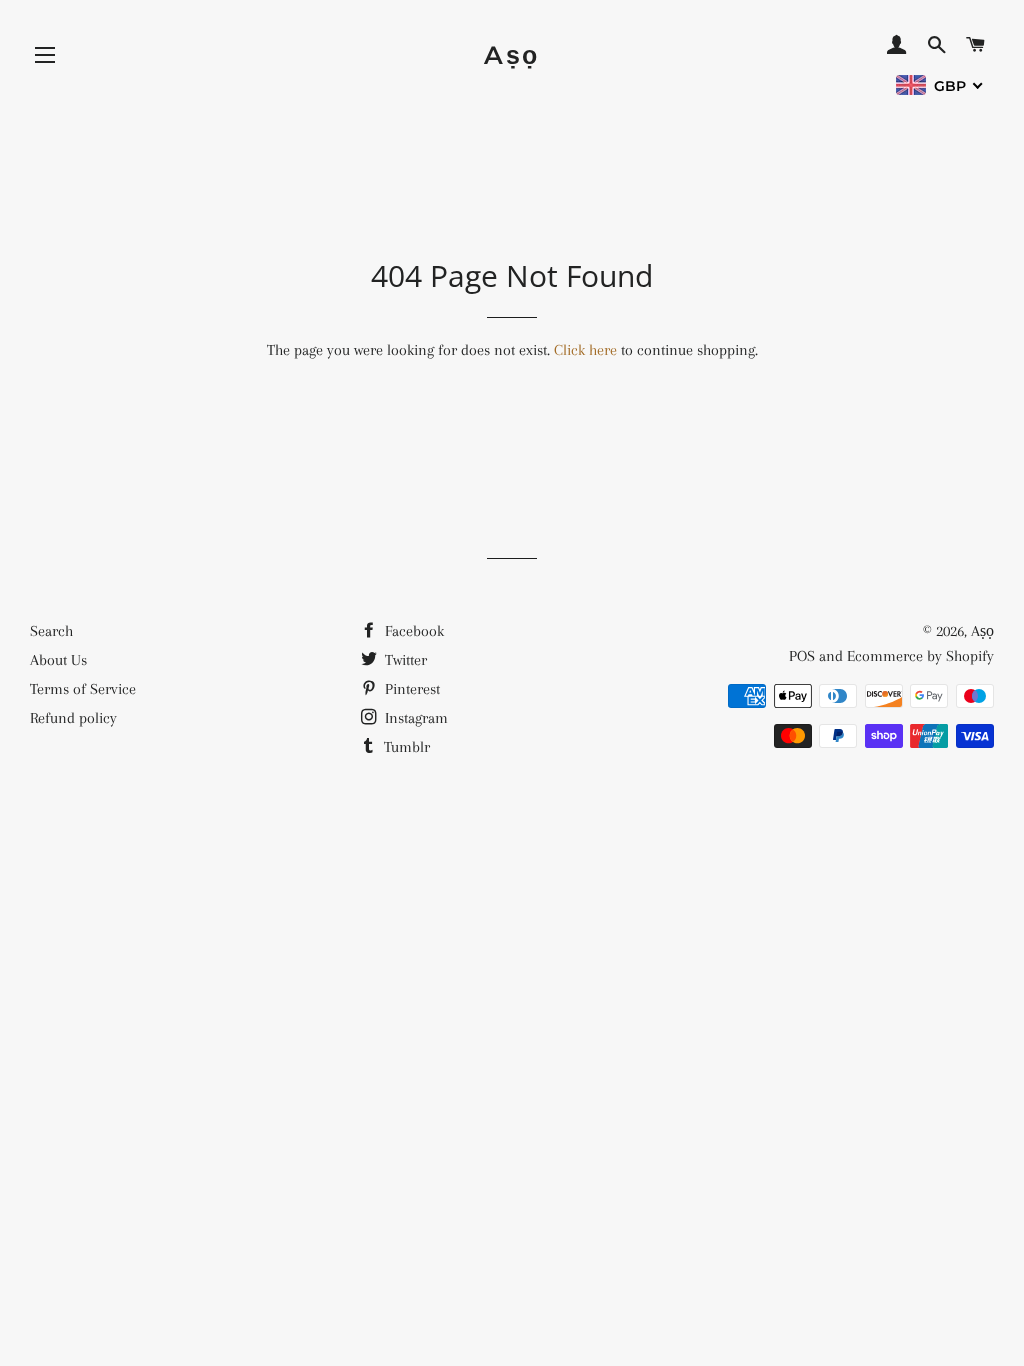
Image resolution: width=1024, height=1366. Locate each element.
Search (51, 631)
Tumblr (405, 747)
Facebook (412, 631)
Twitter (404, 660)
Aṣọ (512, 55)
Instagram (414, 718)
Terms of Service (83, 689)
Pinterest (410, 689)
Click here (585, 350)
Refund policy (73, 718)
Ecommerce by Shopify (920, 656)
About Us (58, 660)
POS (802, 656)
